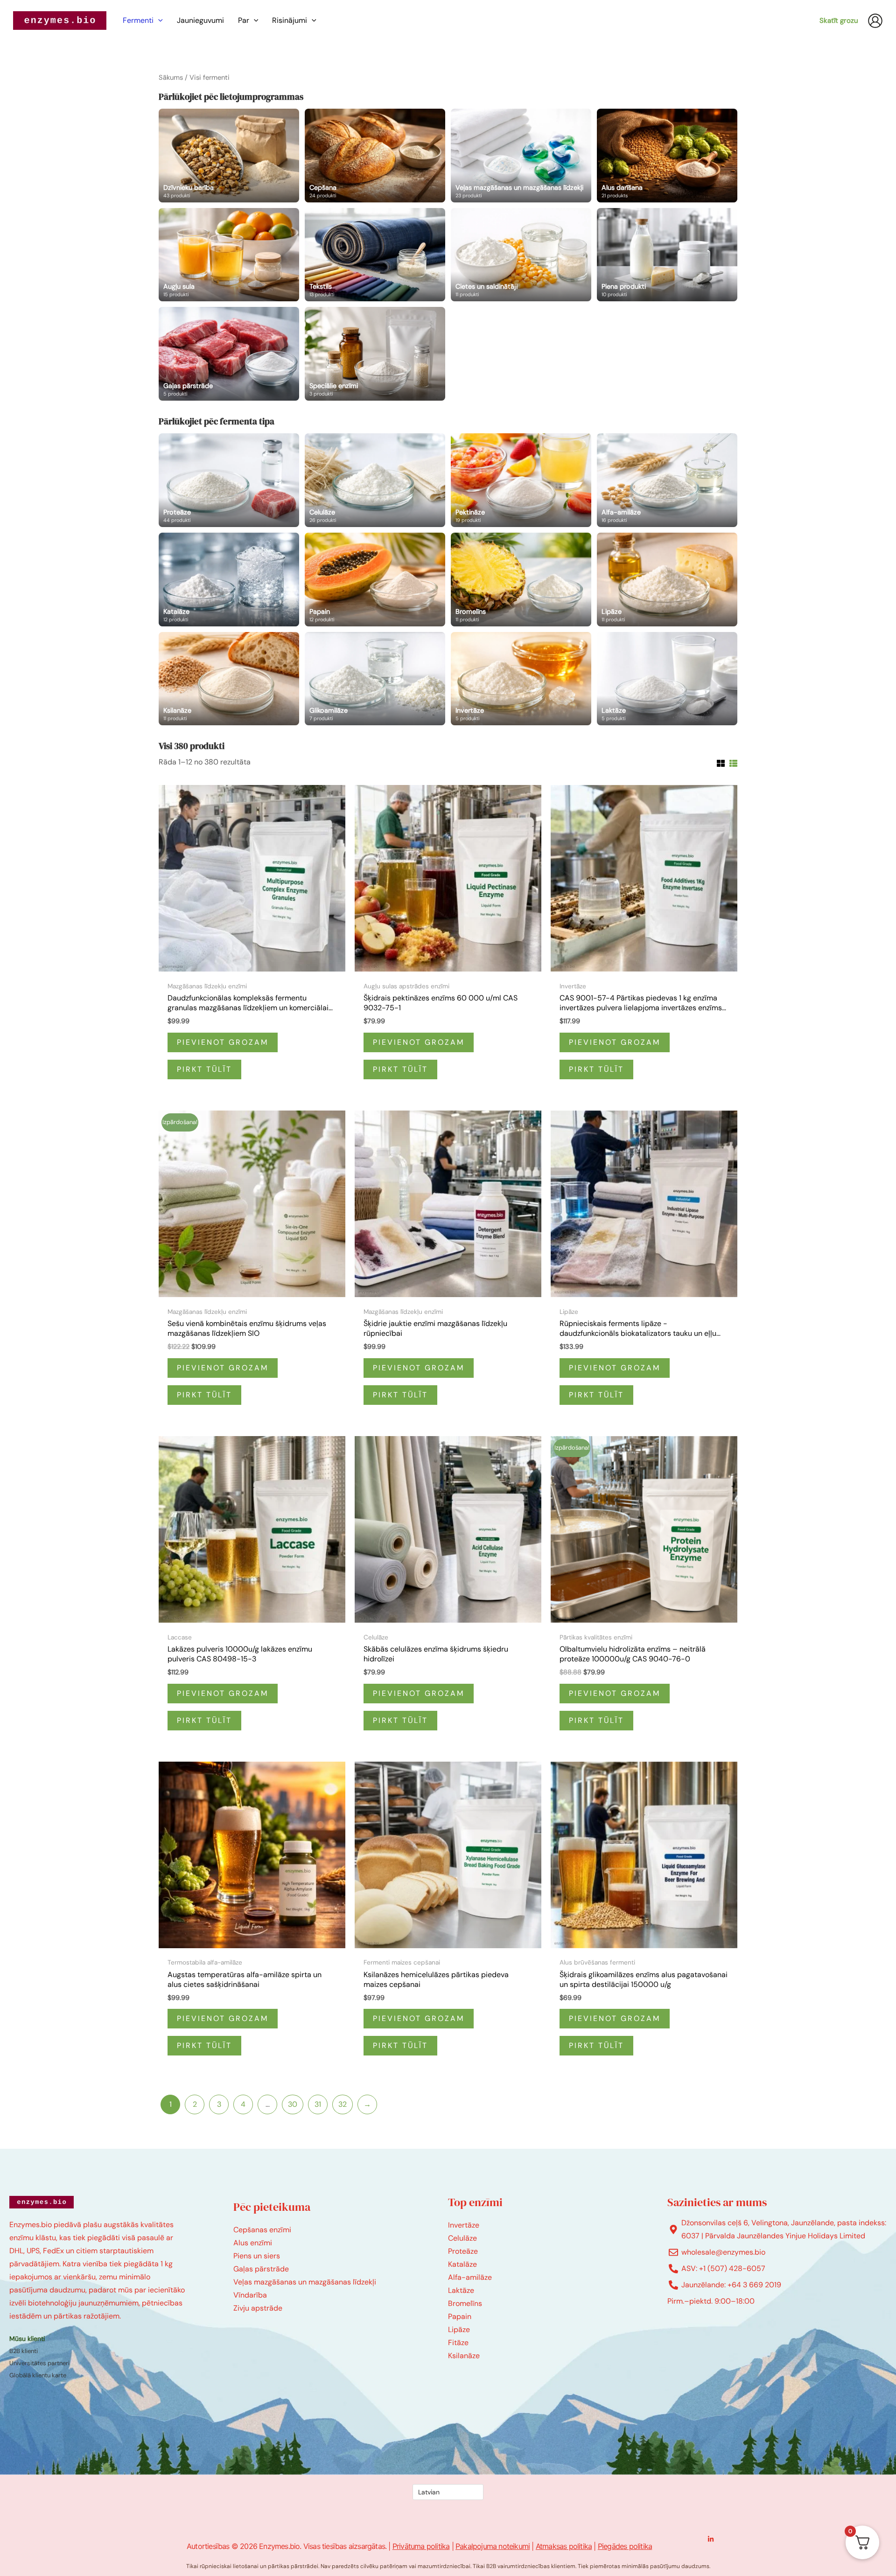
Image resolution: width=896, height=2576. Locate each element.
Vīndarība (250, 2295)
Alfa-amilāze (470, 2277)
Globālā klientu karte (38, 2375)
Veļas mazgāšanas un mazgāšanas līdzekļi (305, 2282)
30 (293, 2104)
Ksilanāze (464, 2356)
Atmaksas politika (564, 2546)
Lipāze (459, 2330)
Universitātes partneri (39, 2363)
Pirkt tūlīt (204, 1069)
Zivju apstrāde (258, 2308)
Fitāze (458, 2343)
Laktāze (461, 2290)
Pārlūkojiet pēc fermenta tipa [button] (217, 421)
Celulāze (462, 2238)
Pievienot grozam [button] (223, 1042)
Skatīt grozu (839, 21)
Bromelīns (465, 2303)
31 (318, 2104)
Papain (460, 2316)
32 (343, 2104)
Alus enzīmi (253, 2243)
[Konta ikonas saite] (875, 21)
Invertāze (464, 2225)
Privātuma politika (421, 2546)
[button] (158, 21)
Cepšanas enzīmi (262, 2230)
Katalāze (462, 2264)
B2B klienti (24, 2351)
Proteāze (463, 2251)
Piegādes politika (625, 2546)
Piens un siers (257, 2256)
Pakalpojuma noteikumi (493, 2546)
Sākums (171, 77)
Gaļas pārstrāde (261, 2269)
